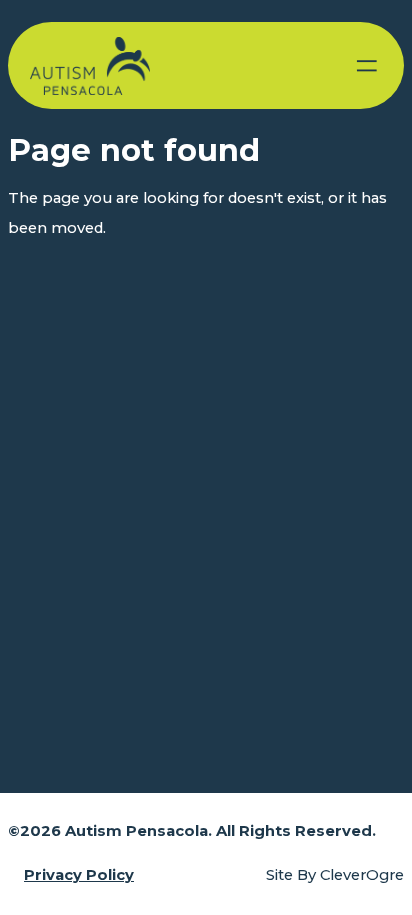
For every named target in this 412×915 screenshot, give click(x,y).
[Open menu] (367, 66)
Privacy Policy (79, 875)
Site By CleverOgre (335, 875)
